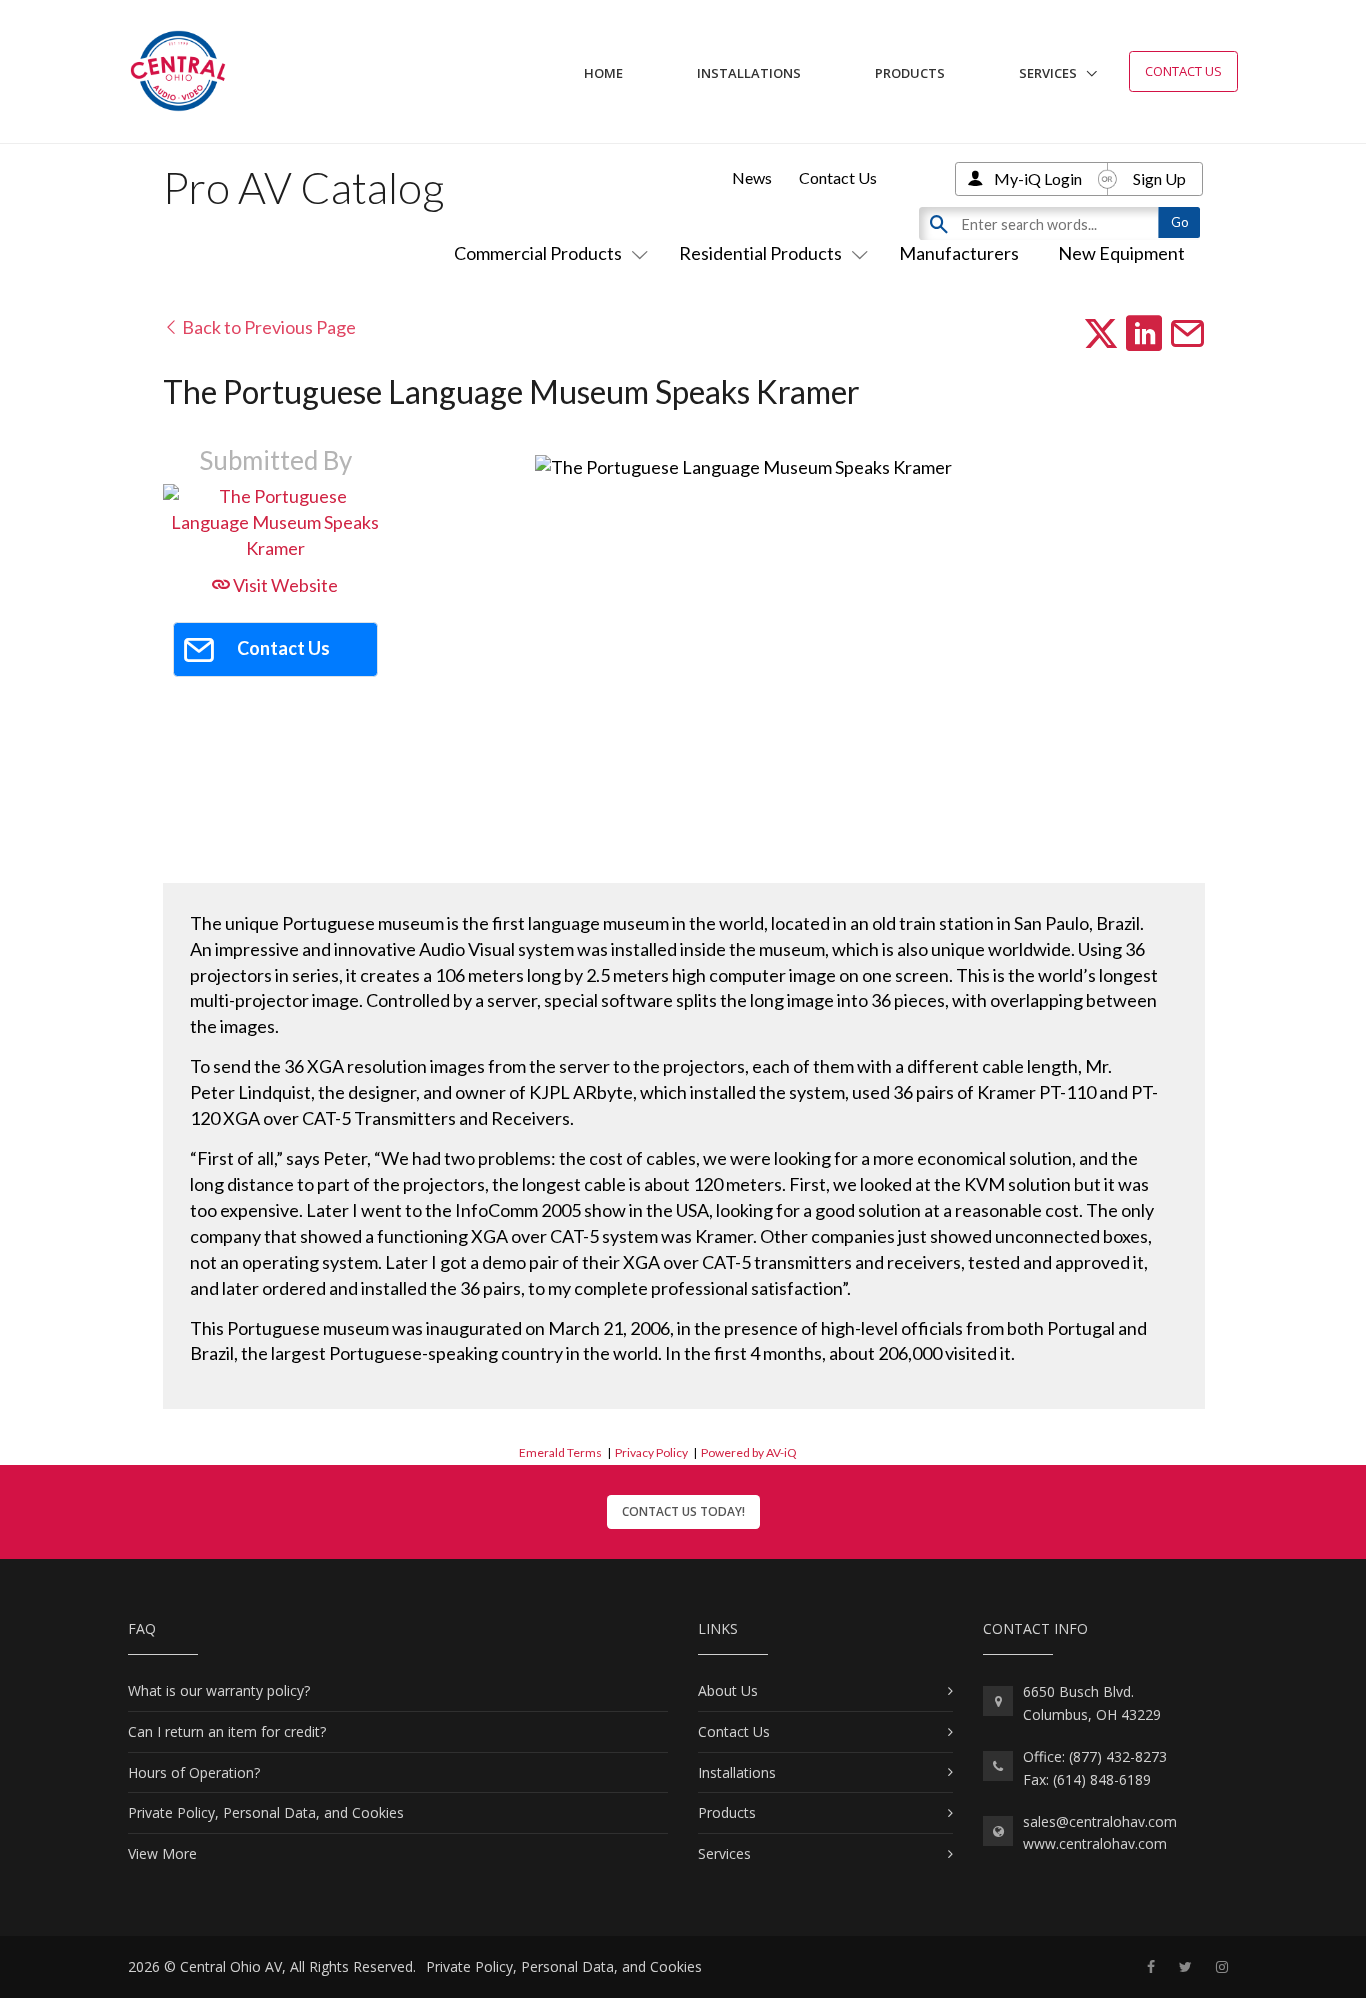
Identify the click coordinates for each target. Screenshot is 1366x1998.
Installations (749, 73)
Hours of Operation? (194, 1772)
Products (910, 73)
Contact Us (1183, 71)
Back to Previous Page (267, 327)
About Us (728, 1690)
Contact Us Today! (683, 1511)
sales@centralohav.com (1100, 1821)
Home (603, 73)
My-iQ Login (1038, 178)
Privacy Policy (651, 1452)
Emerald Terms (560, 1452)
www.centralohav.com (1095, 1843)
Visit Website (284, 585)
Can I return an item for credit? (227, 1731)
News (752, 177)
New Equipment (1121, 253)
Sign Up (1159, 178)
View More (162, 1853)
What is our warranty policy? (219, 1690)
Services (1048, 73)
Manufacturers (959, 253)
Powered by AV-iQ (749, 1452)
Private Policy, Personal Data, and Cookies (266, 1812)
